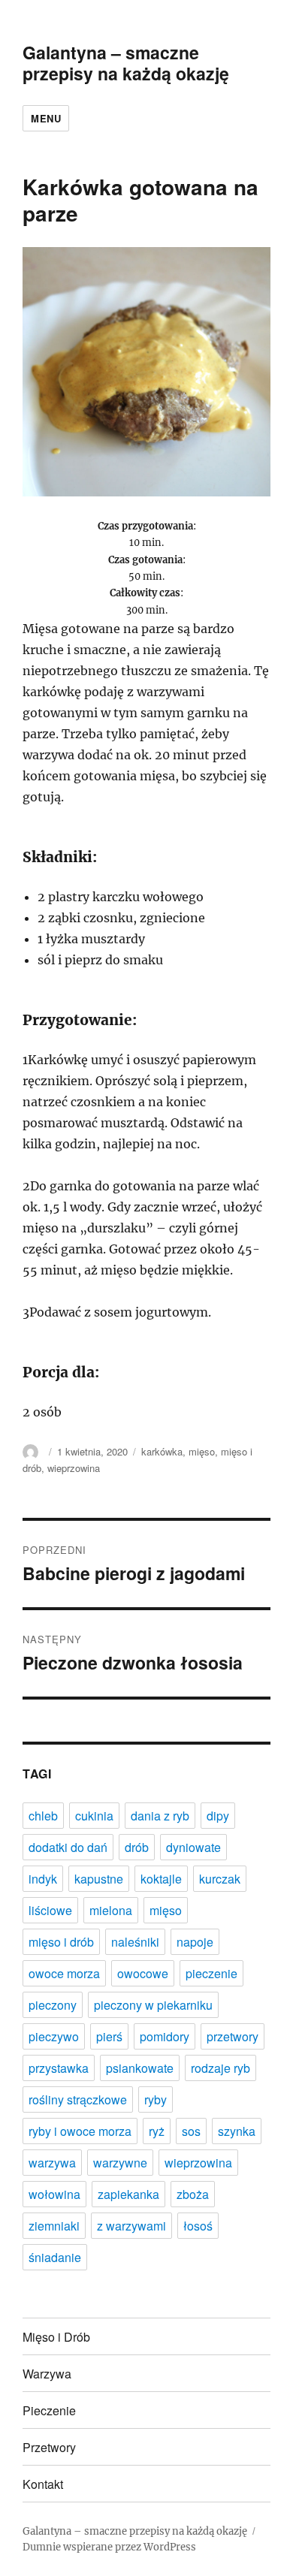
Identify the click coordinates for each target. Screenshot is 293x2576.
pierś (109, 2036)
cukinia (94, 1816)
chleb (43, 1816)
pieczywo (54, 2036)
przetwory (233, 2036)
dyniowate (193, 1847)
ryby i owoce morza (80, 2131)
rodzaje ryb (221, 2068)
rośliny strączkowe (78, 2099)
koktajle (161, 1879)
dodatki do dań (68, 1847)
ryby (156, 2099)
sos (191, 2131)
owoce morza (64, 1973)
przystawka (59, 2068)
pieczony (53, 2005)
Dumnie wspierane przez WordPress (109, 2547)
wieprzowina (74, 1468)
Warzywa (47, 2374)
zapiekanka (128, 2194)
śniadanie (55, 2257)
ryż (157, 2131)
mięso (202, 1451)
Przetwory (49, 2447)
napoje (195, 1942)
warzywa (52, 2163)
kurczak (220, 1879)
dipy (218, 1816)
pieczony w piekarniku (153, 2005)
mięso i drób (61, 1942)
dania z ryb (160, 1816)
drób (137, 1847)
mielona (111, 1910)
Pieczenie (49, 2410)
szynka (237, 2131)
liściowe (50, 1910)
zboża (193, 2194)
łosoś (198, 2226)
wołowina (54, 2194)
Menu (46, 118)
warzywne (120, 2163)
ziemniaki (54, 2226)
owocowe (143, 1973)
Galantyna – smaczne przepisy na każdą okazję (126, 63)
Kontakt (43, 2484)
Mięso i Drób (56, 2337)
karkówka (162, 1451)
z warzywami (131, 2226)
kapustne (99, 1879)
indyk (43, 1879)
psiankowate (140, 2068)
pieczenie (211, 1973)
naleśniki (135, 1942)
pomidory (165, 2036)
